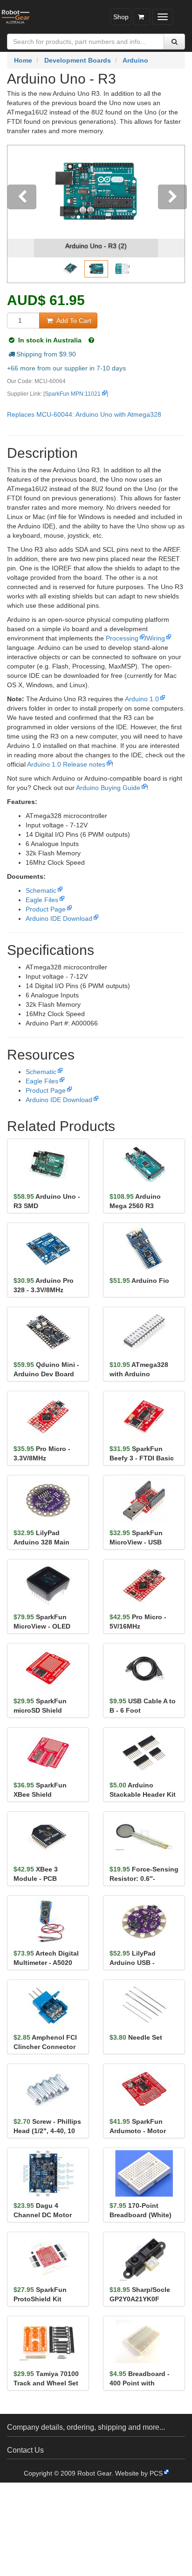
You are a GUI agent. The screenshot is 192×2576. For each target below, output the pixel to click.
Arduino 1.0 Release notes (66, 764)
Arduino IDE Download (59, 918)
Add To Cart (73, 320)
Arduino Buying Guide (108, 788)
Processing (122, 638)
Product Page (46, 909)
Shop (121, 17)
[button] (21, 214)
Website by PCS (139, 2473)
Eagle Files (42, 900)
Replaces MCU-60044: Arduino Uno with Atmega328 (84, 414)
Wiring (156, 638)
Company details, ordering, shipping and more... (86, 2427)
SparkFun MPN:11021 (73, 394)
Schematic (41, 890)
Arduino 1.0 (142, 699)
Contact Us (25, 2450)
